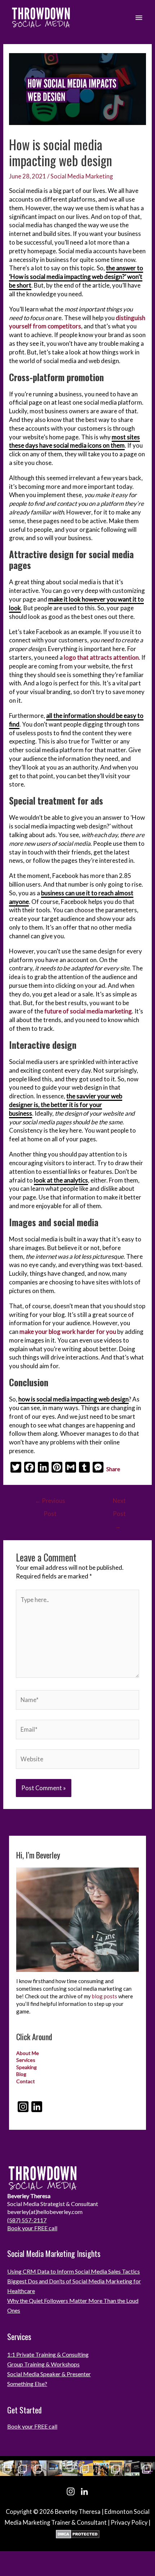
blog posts (105, 1996)
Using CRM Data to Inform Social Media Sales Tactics (74, 2271)
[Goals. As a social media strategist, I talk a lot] (23, 2468)
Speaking (26, 2067)
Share (113, 1469)
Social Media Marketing (82, 176)
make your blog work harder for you (68, 1332)
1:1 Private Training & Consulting (48, 2354)
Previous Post (50, 1503)
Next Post (119, 1503)
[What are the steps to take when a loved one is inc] (70, 2468)
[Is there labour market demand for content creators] (101, 2468)
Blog (21, 2074)
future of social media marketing (88, 1011)
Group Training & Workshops (43, 2364)
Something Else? (27, 2384)
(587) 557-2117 (27, 2220)
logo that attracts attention (101, 657)
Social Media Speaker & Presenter (49, 2374)
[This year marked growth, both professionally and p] (116, 2468)
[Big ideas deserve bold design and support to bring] (85, 2468)
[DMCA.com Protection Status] (78, 2534)
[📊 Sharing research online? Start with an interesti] (147, 2468)
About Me (28, 2053)
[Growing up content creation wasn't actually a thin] (39, 2468)
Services (26, 2060)
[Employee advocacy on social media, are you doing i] (8, 2468)
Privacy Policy (129, 2522)
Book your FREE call (32, 2228)
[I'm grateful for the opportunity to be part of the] (132, 2468)
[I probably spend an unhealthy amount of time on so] (54, 2468)
